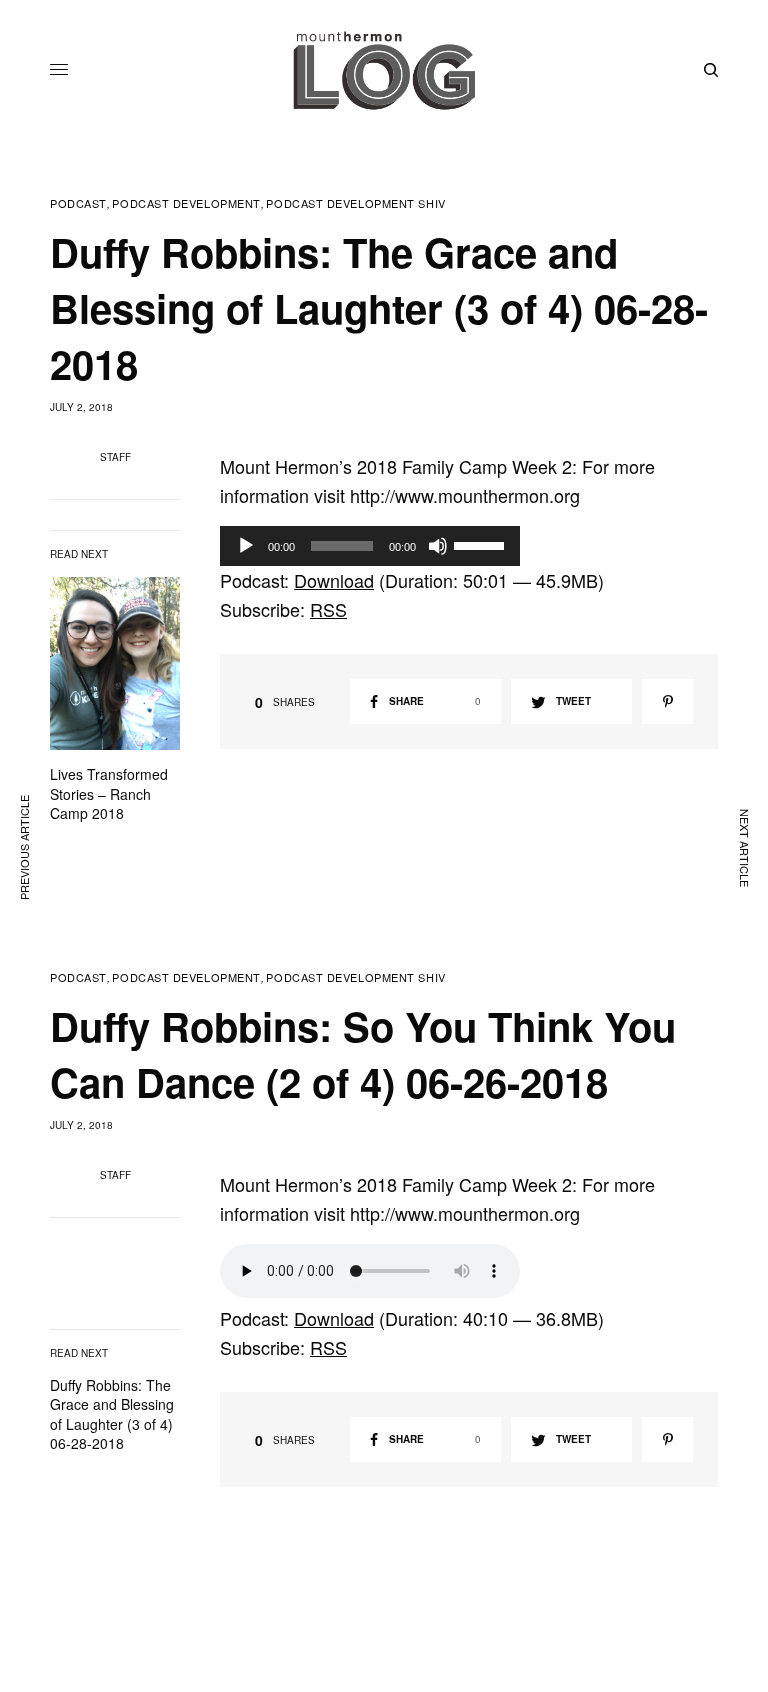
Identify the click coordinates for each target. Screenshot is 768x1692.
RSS (328, 609)
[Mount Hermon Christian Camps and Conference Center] (384, 70)
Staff (115, 457)
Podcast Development (186, 203)
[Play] (246, 546)
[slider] (482, 544)
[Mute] (438, 546)
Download (334, 580)
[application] (370, 546)
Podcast (78, 203)
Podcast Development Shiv (355, 203)
